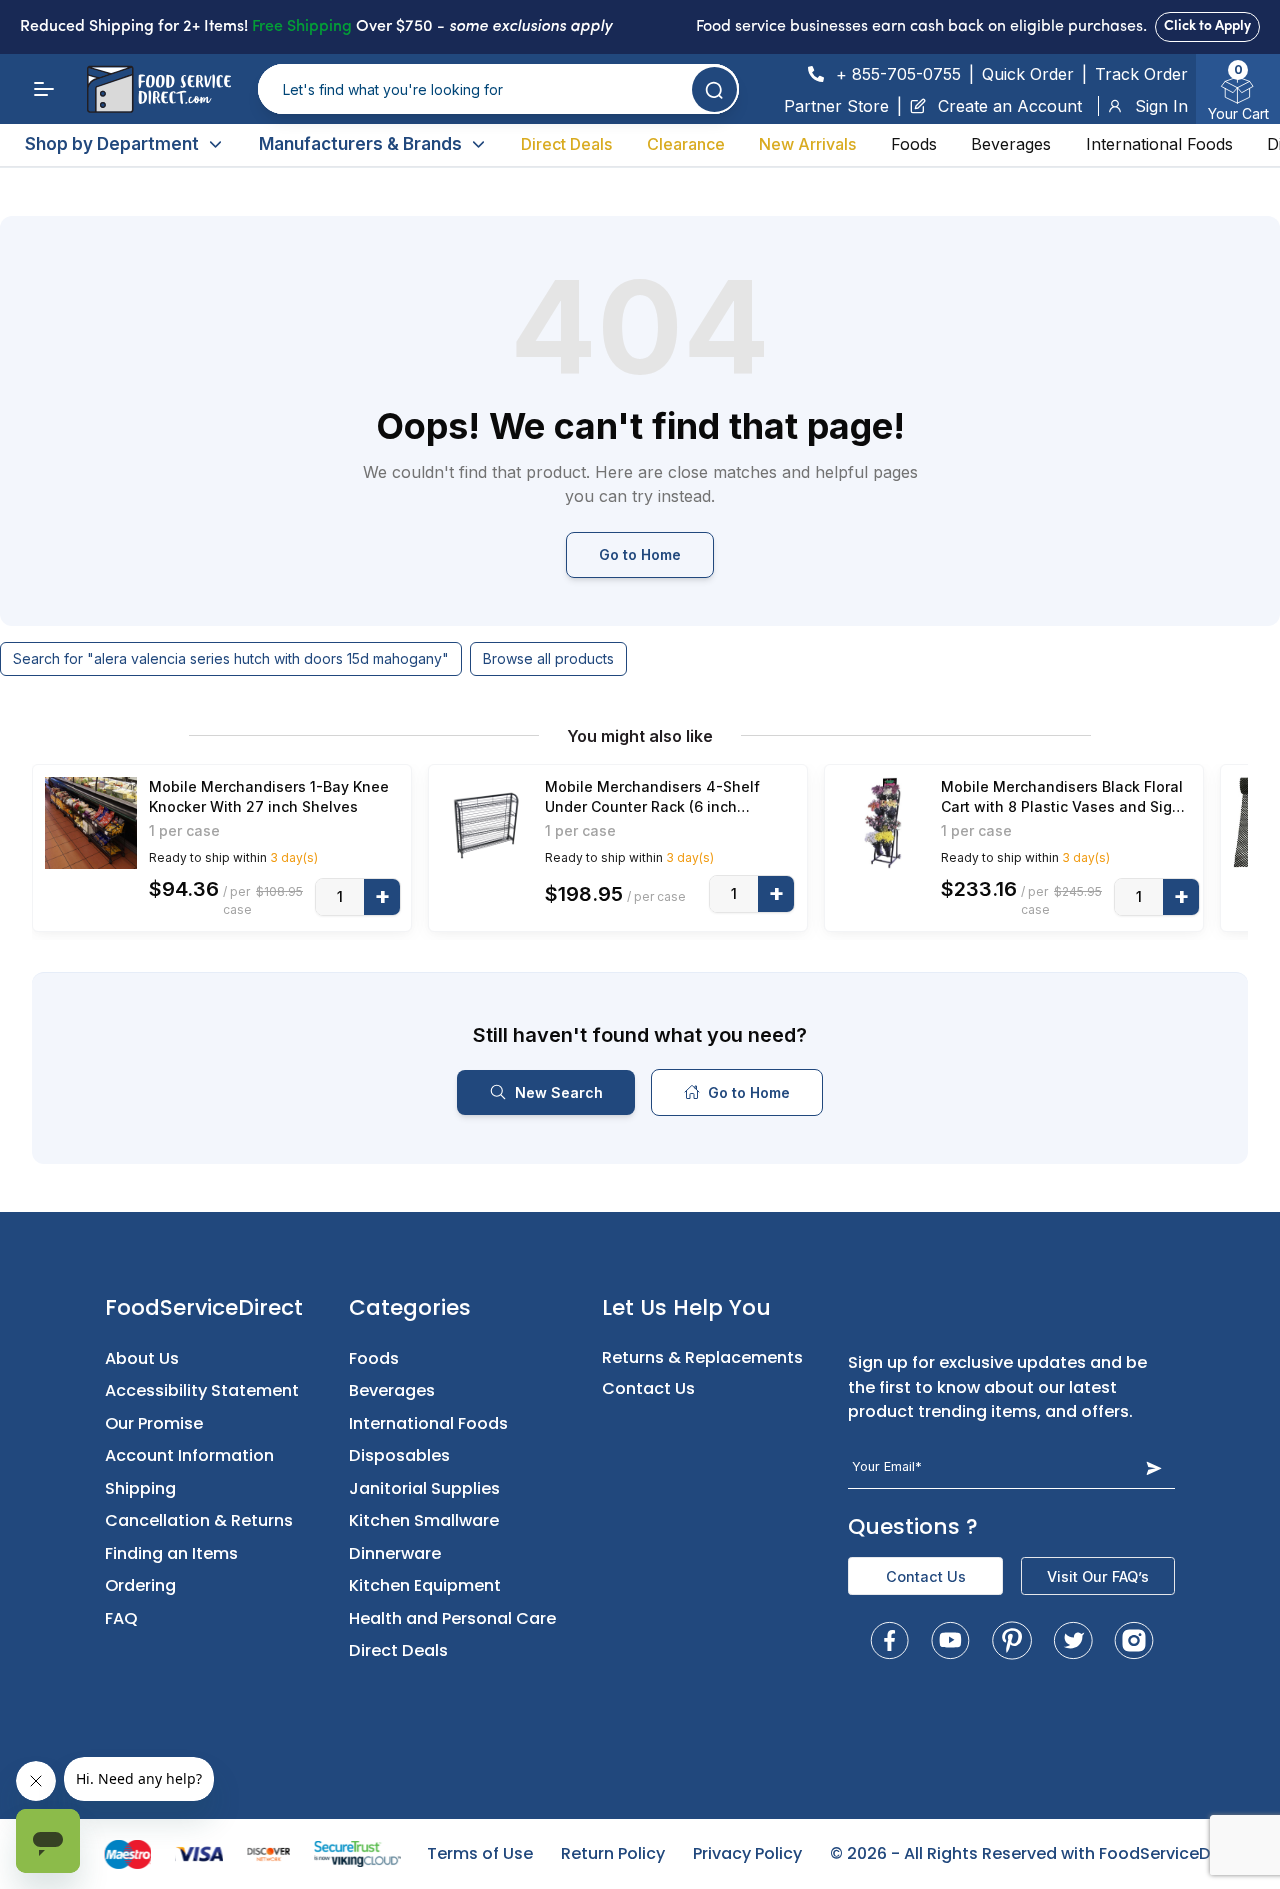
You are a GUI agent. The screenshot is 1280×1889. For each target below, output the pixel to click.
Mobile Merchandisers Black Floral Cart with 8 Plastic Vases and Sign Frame (1062, 797)
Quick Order (1028, 74)
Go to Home (640, 554)
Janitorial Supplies (424, 1488)
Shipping (140, 1488)
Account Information (189, 1455)
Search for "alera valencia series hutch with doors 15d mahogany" (231, 658)
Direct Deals (566, 144)
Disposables (399, 1455)
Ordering (140, 1585)
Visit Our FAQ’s (1098, 1576)
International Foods (1159, 144)
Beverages (1011, 144)
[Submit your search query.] (714, 89)
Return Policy (613, 1853)
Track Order (1141, 74)
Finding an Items (171, 1553)
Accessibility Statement (202, 1390)
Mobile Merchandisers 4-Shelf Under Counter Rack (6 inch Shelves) (652, 797)
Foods (914, 144)
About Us (142, 1358)
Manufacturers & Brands (360, 144)
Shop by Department (112, 144)
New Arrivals (807, 144)
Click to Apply (1207, 26)
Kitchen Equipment (425, 1585)
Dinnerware (395, 1553)
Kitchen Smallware (424, 1520)
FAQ (121, 1618)
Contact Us (648, 1388)
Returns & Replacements (702, 1357)
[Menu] (44, 89)
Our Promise (154, 1423)
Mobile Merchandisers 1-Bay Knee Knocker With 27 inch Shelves (269, 796)
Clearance (686, 144)
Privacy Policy (747, 1853)
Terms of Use (480, 1853)
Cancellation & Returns (199, 1520)
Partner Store (836, 106)
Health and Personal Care (452, 1618)
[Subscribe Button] (1153, 1467)
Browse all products (548, 658)
